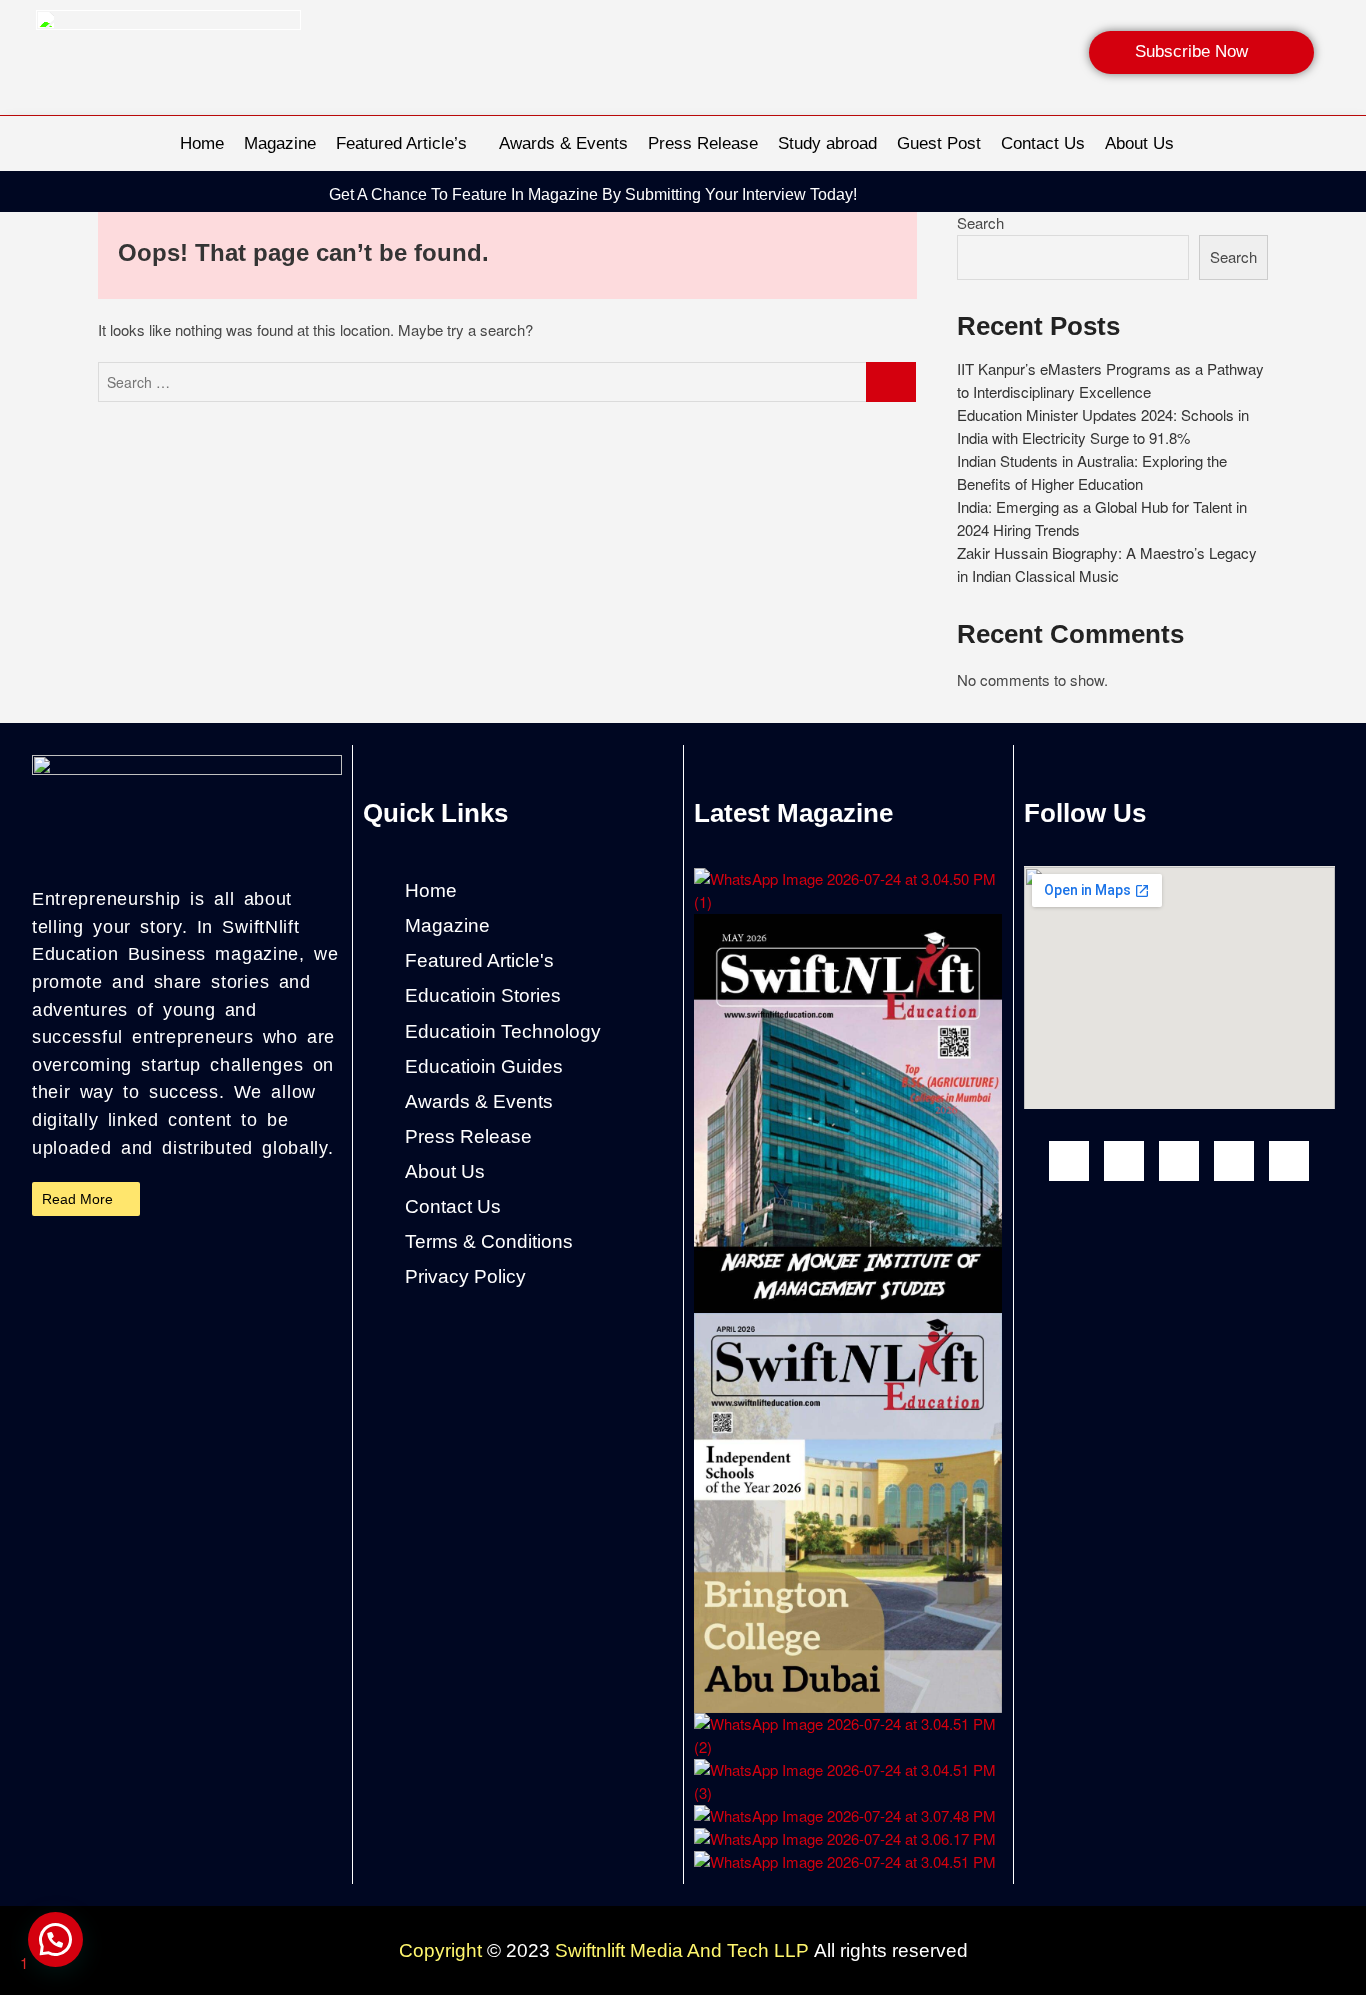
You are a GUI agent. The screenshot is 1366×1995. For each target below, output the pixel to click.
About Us (1139, 143)
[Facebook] (1069, 1161)
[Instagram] (1160, 195)
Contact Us (1043, 143)
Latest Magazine (793, 813)
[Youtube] (1179, 1161)
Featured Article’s (401, 143)
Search (980, 222)
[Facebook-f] (1122, 195)
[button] (55, 1939)
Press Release (703, 143)
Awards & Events (563, 143)
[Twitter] (1289, 1161)
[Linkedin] (1236, 195)
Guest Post (939, 143)
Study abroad (827, 143)
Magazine (280, 143)
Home (202, 143)
